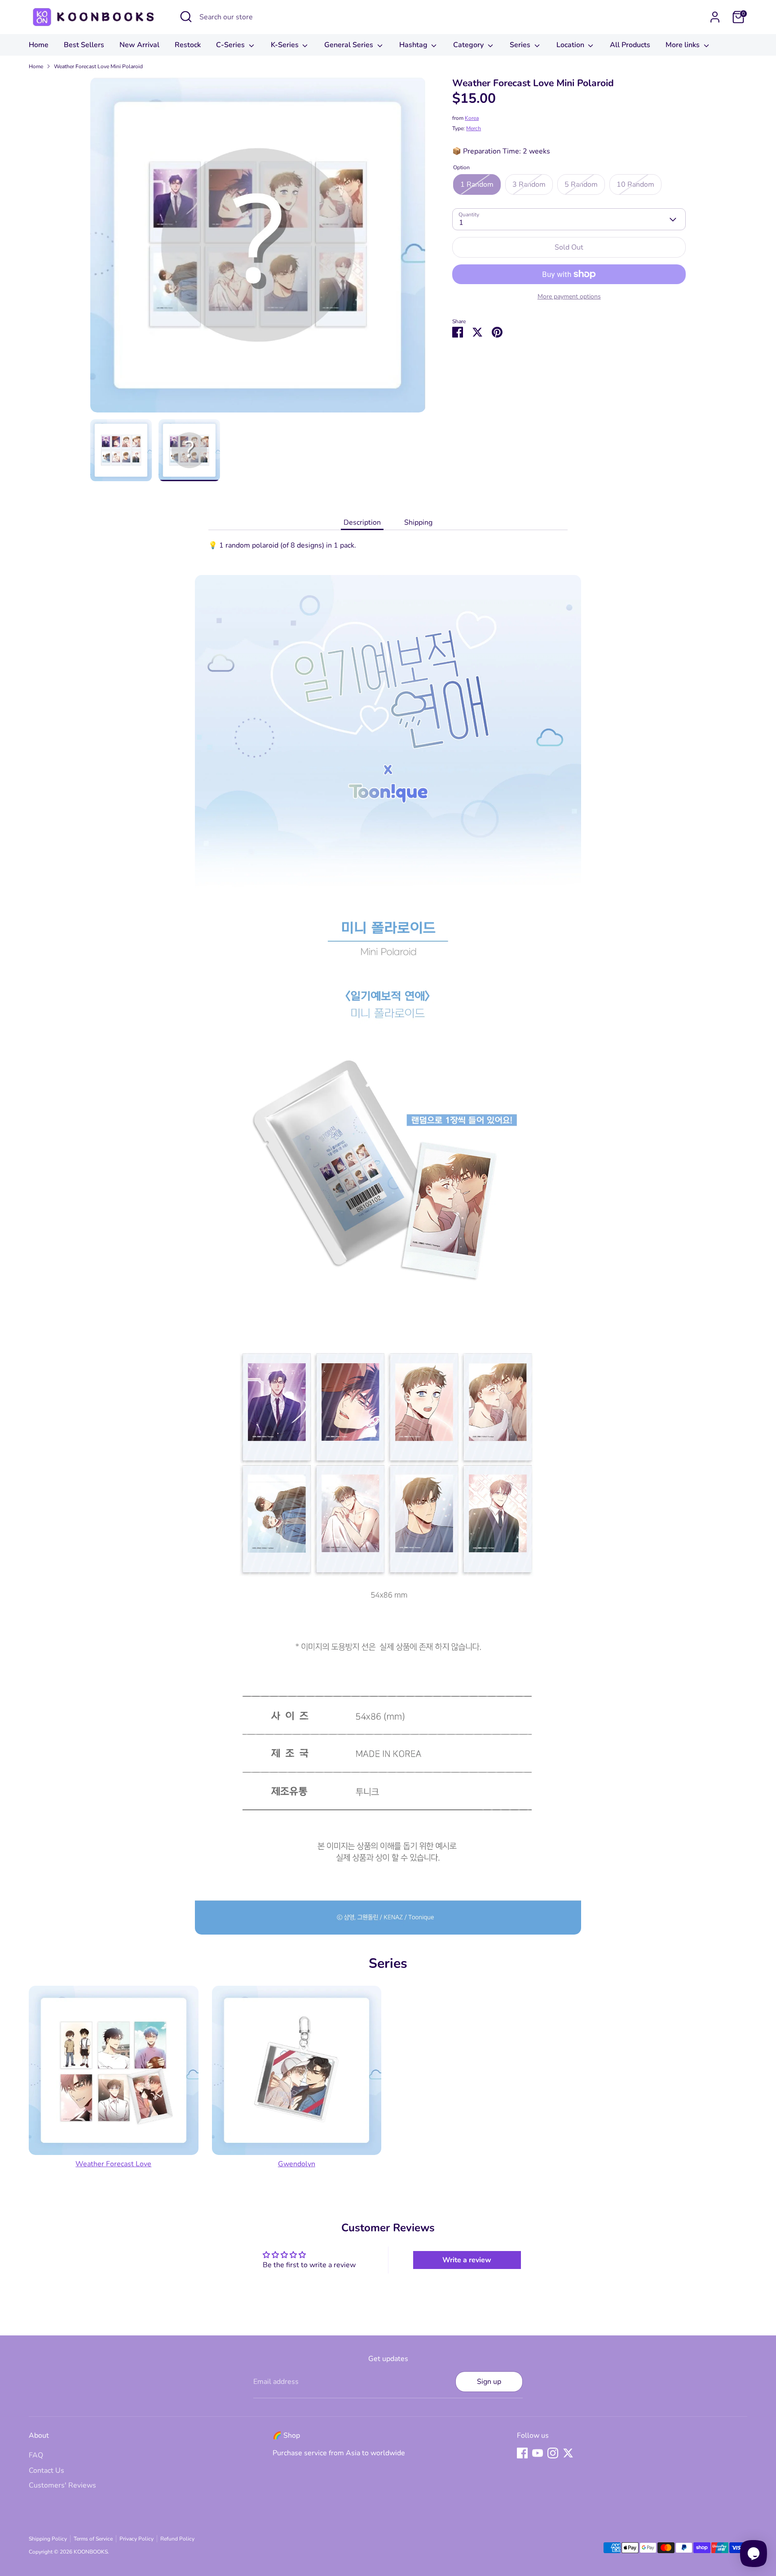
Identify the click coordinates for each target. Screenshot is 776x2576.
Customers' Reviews (62, 2485)
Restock (188, 45)
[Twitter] (568, 2453)
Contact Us (46, 2471)
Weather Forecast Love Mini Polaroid (98, 66)
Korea (472, 118)
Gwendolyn (297, 2164)
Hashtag (414, 45)
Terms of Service (93, 2539)
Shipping (418, 522)
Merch (474, 128)
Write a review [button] (467, 2260)
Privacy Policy (137, 2539)
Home (39, 45)
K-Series (286, 45)
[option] (258, 248)
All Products (630, 45)
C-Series (231, 45)
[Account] (715, 17)
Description (362, 522)
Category (469, 45)
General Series (350, 45)
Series (521, 45)
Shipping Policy (48, 2539)
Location (571, 45)
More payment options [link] (569, 296)
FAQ (36, 2455)
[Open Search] (186, 17)
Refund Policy (177, 2539)
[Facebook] (522, 2453)
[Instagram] (553, 2453)
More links (683, 45)
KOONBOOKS (91, 2552)
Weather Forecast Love (113, 2164)
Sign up (489, 2382)
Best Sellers (84, 45)
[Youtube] (538, 2453)
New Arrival (139, 45)
